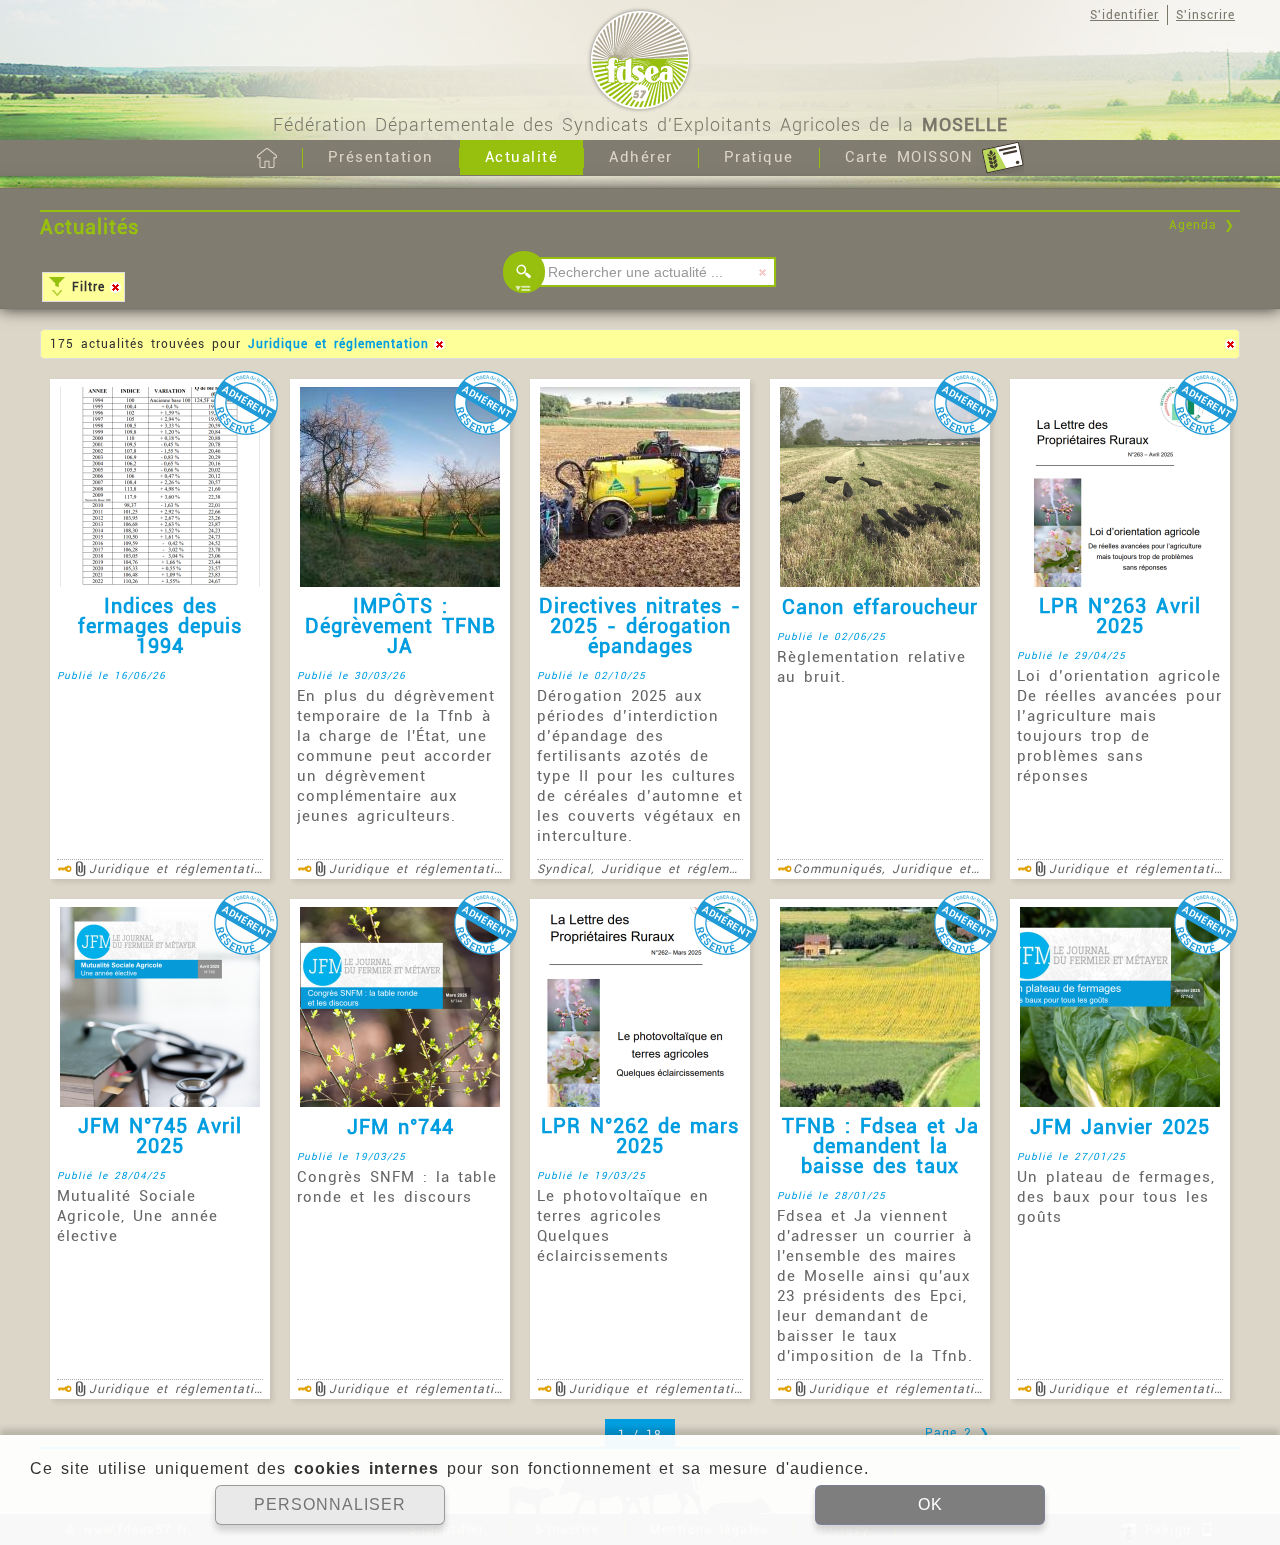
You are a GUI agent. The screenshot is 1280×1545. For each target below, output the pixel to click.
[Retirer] (115, 287)
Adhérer (641, 157)
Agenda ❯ (1202, 225)
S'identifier (1124, 15)
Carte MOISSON (913, 157)
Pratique (759, 157)
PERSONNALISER (330, 1504)
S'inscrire (1205, 15)
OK (930, 1504)
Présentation (381, 157)
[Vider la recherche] (763, 272)
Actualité (522, 157)
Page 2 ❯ (957, 1433)
